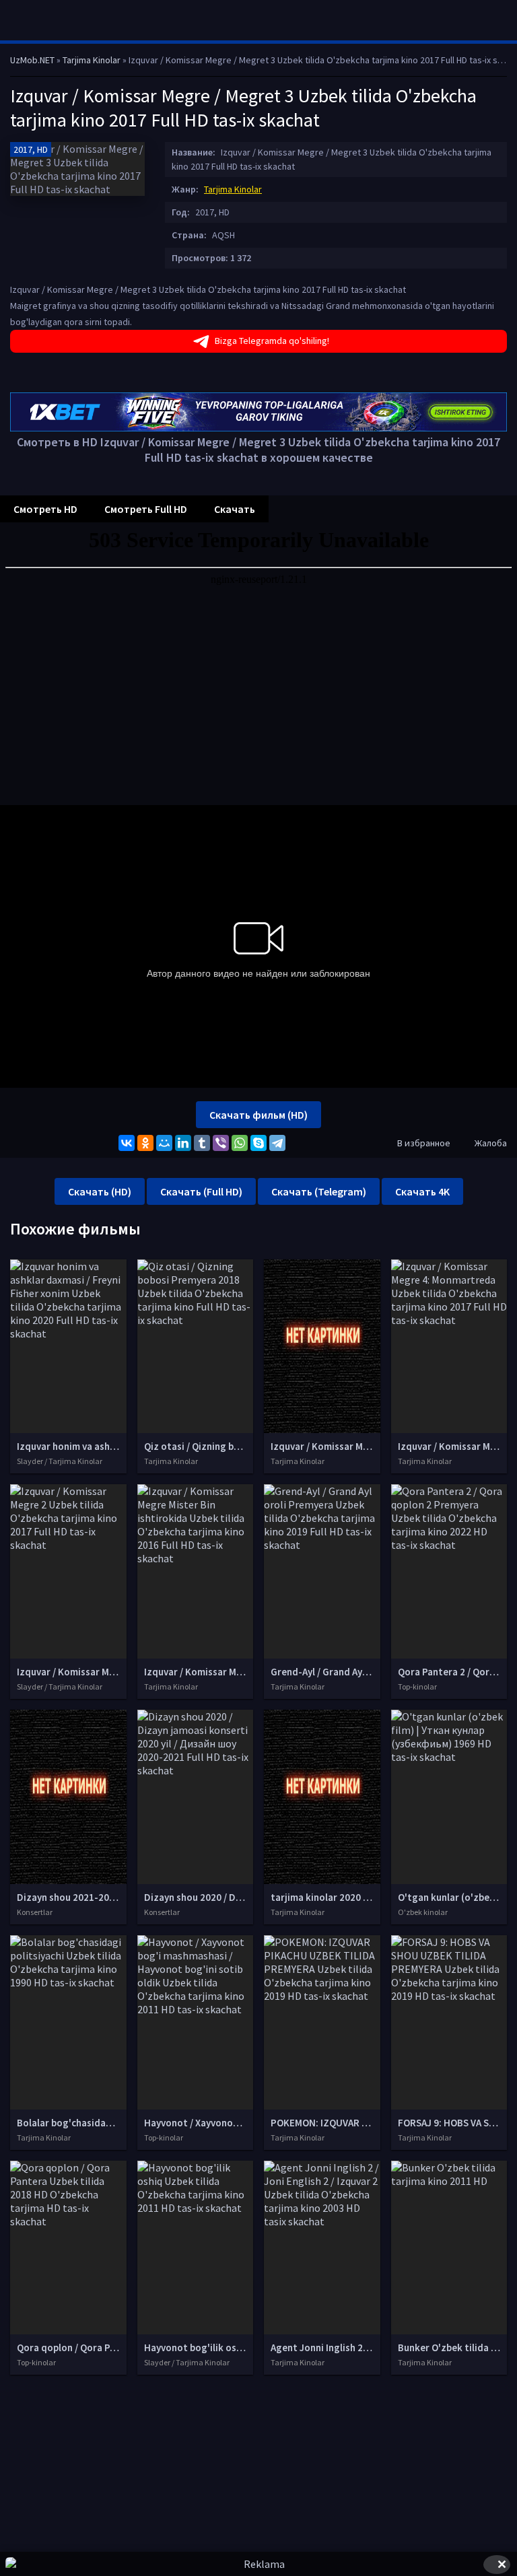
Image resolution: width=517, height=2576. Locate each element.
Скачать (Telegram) (319, 1191)
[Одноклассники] (145, 1143)
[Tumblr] (202, 1143)
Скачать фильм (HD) (258, 1115)
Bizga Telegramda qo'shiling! (272, 341)
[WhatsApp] (240, 1143)
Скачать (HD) (100, 1191)
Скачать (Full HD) (201, 1191)
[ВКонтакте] (127, 1143)
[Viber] (221, 1143)
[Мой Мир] (164, 1143)
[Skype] (258, 1143)
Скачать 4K (422, 1191)
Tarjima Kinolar (233, 189)
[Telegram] (277, 1143)
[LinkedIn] (183, 1143)
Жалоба (491, 1143)
